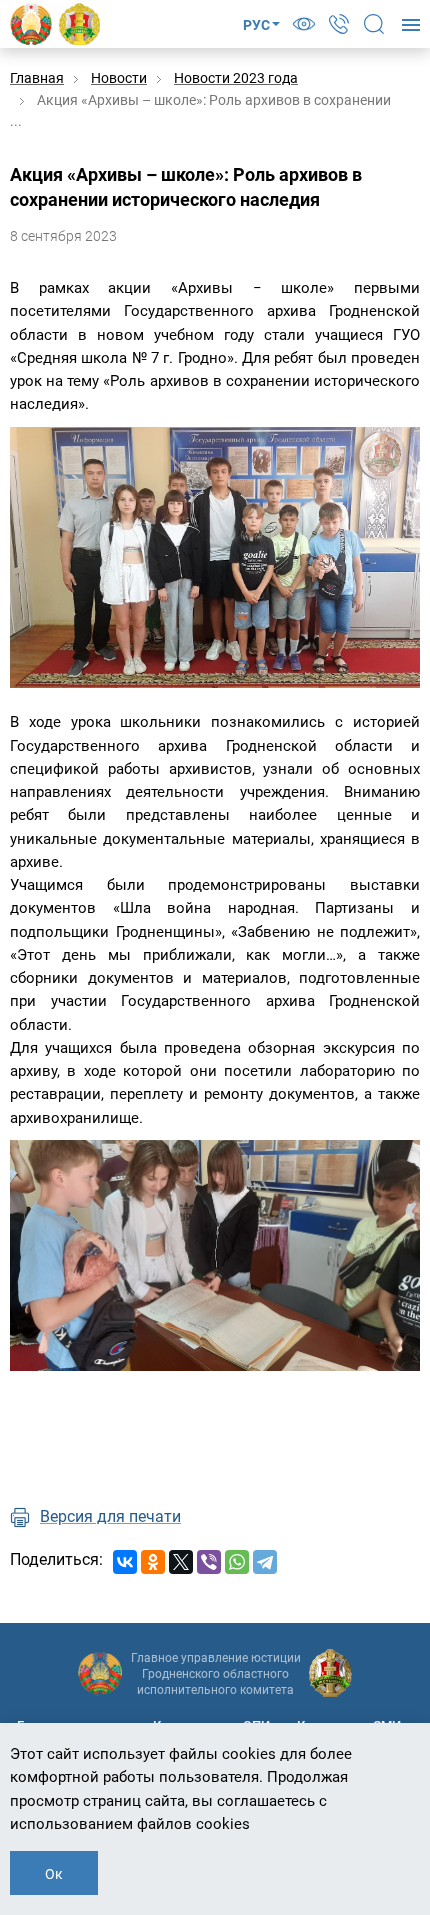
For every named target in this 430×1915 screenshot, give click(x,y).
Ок (54, 1874)
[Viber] (209, 1562)
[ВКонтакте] (125, 1562)
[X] (181, 1562)
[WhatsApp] (237, 1562)
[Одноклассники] (153, 1562)
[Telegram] (265, 1562)
